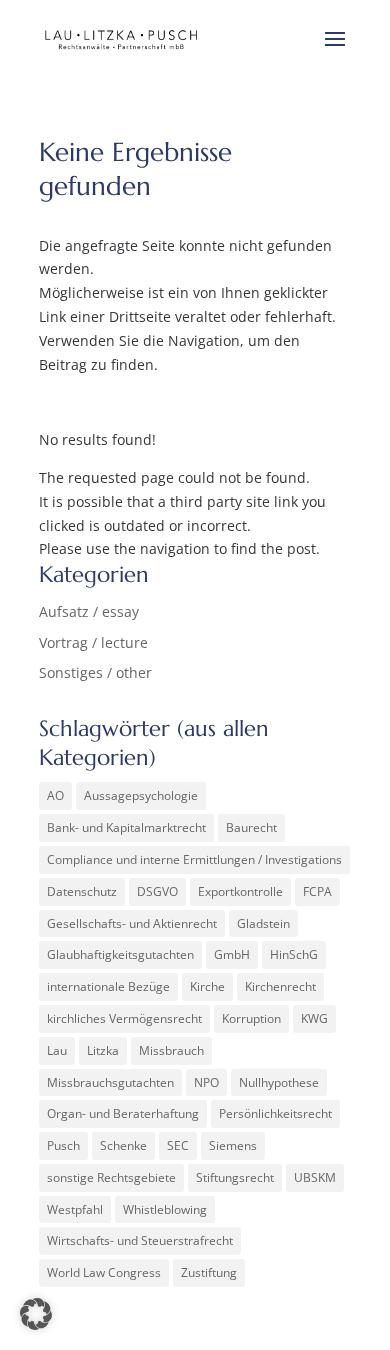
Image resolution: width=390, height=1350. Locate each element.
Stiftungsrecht (235, 1177)
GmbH (232, 954)
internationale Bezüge (108, 986)
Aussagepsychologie (141, 795)
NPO (206, 1082)
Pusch (63, 1145)
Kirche (207, 986)
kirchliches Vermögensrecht (124, 1018)
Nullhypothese (279, 1082)
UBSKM (315, 1177)
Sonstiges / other (95, 672)
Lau (57, 1050)
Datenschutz (82, 891)
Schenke (123, 1145)
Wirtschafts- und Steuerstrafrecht (140, 1240)
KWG (314, 1018)
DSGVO (157, 891)
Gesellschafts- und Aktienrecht (132, 923)
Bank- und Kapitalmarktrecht (126, 827)
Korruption (251, 1018)
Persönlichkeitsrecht (275, 1113)
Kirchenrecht (280, 986)
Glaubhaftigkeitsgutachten (120, 954)
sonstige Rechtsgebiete (111, 1177)
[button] (36, 1314)
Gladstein (263, 923)
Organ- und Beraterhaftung (123, 1113)
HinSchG (294, 954)
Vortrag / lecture (93, 642)
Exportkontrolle (240, 891)
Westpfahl (75, 1209)
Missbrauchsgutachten (110, 1082)
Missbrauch (171, 1050)
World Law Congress (104, 1272)
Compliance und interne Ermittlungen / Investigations (194, 859)
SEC (178, 1145)
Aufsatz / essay (89, 611)
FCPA (317, 891)
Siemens (233, 1145)
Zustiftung (209, 1272)
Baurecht (251, 827)
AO (55, 795)
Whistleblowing (165, 1209)
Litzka (103, 1050)
